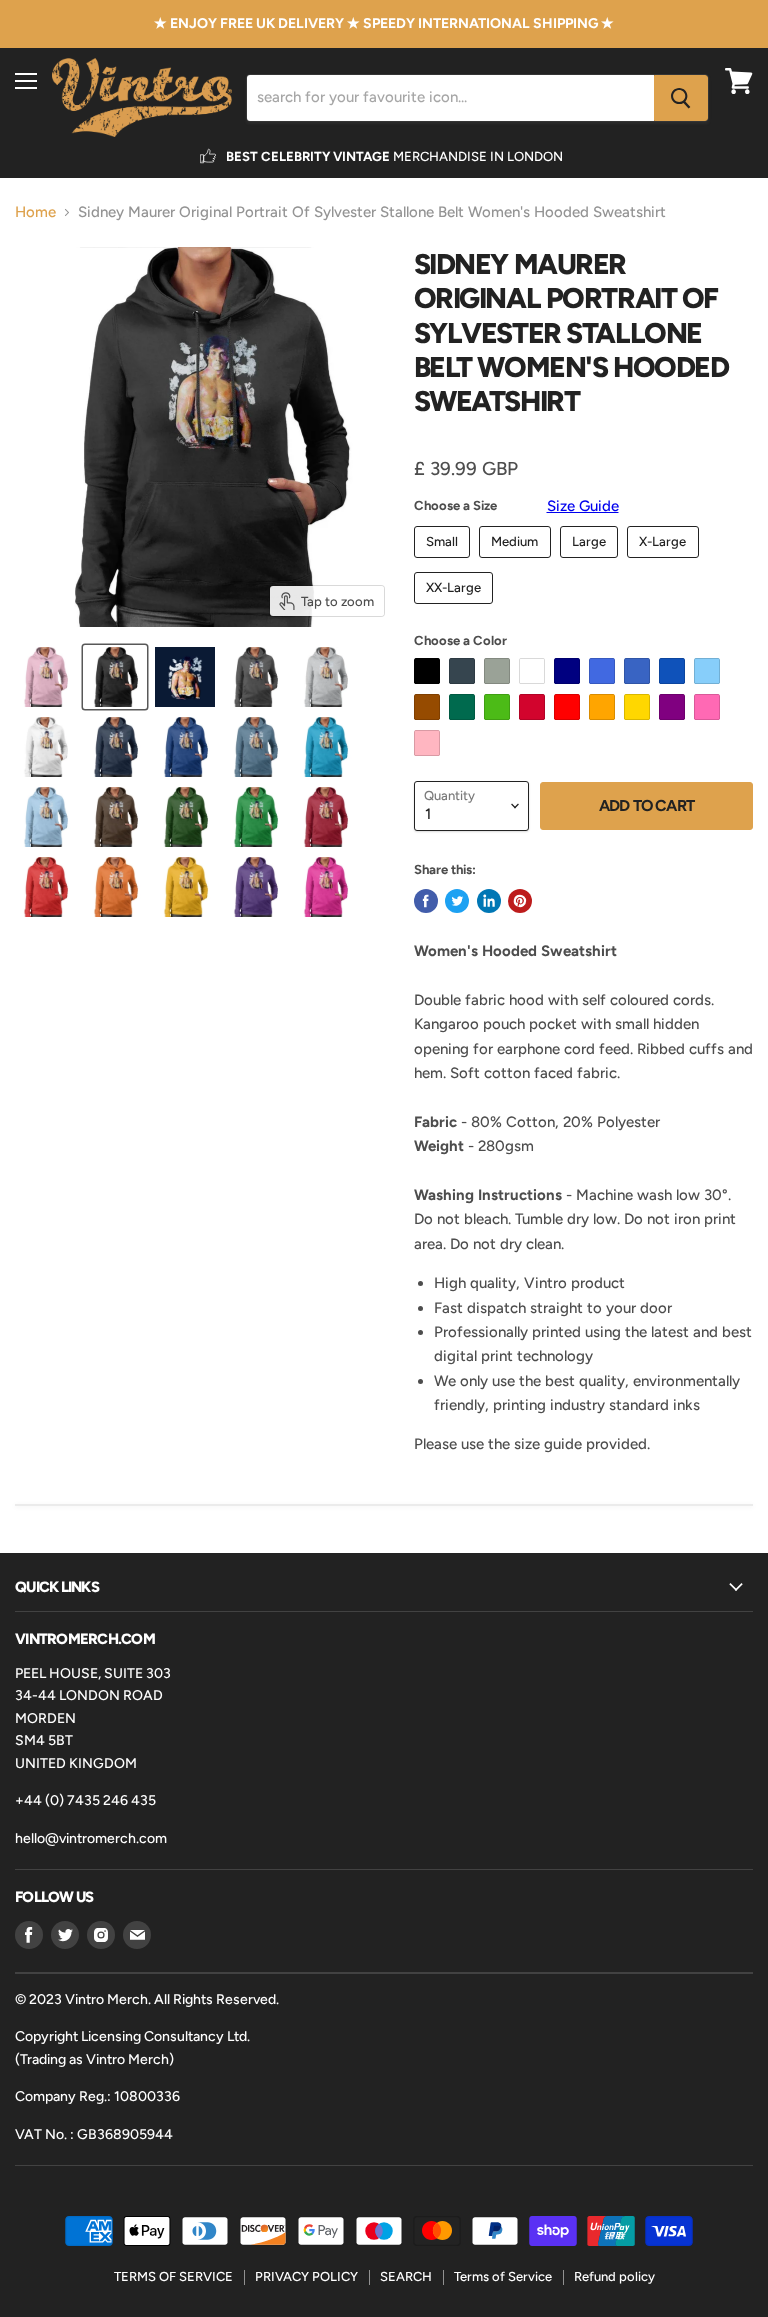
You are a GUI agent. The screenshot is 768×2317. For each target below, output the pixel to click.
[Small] (445, 563)
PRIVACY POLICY (306, 2276)
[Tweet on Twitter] (457, 901)
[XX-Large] (456, 609)
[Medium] (517, 563)
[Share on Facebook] (426, 901)
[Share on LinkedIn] (489, 901)
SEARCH (406, 2276)
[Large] (592, 563)
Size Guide (583, 506)
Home (35, 212)
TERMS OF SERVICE (173, 2276)
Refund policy (614, 2276)
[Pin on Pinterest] (520, 901)
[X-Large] (665, 563)
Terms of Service (503, 2276)
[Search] (681, 98)
